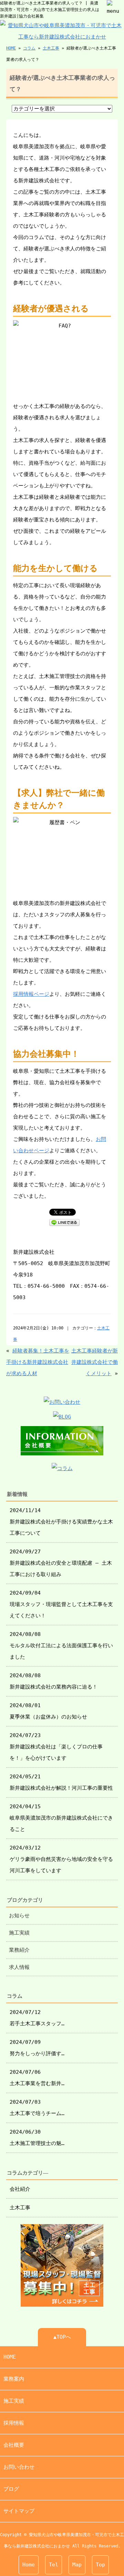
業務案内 (14, 2379)
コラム (29, 48)
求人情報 (19, 1967)
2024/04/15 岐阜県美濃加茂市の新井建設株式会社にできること (61, 1818)
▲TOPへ (62, 2337)
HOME (11, 48)
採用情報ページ (31, 994)
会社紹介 (20, 2189)
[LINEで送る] (64, 1222)
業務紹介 (19, 1950)
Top (100, 2565)
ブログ (11, 2489)
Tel (54, 2565)
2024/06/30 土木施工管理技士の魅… (37, 2138)
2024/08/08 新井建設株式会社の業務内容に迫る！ (54, 1681)
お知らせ (19, 1916)
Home (29, 2565)
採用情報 (14, 2423)
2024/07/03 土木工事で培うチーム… (37, 2108)
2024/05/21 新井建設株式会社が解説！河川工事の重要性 (61, 1782)
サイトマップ (19, 2511)
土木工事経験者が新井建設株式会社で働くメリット (95, 1362)
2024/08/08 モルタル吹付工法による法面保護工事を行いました (61, 1646)
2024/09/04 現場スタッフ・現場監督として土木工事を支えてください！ (61, 1604)
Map (77, 2565)
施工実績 (19, 1933)
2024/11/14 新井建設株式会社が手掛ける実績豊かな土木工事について (61, 1522)
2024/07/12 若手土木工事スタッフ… (37, 2018)
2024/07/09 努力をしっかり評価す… (37, 2048)
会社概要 (14, 2445)
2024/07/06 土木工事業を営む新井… (37, 2078)
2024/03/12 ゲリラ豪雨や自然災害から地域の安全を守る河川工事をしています (61, 1859)
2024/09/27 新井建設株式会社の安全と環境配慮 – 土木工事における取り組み (61, 1563)
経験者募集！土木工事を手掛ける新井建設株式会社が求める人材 (38, 1362)
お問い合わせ (19, 2467)
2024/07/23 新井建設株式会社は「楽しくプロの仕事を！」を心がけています (56, 1747)
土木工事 (51, 48)
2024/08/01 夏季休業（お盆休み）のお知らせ (48, 1711)
